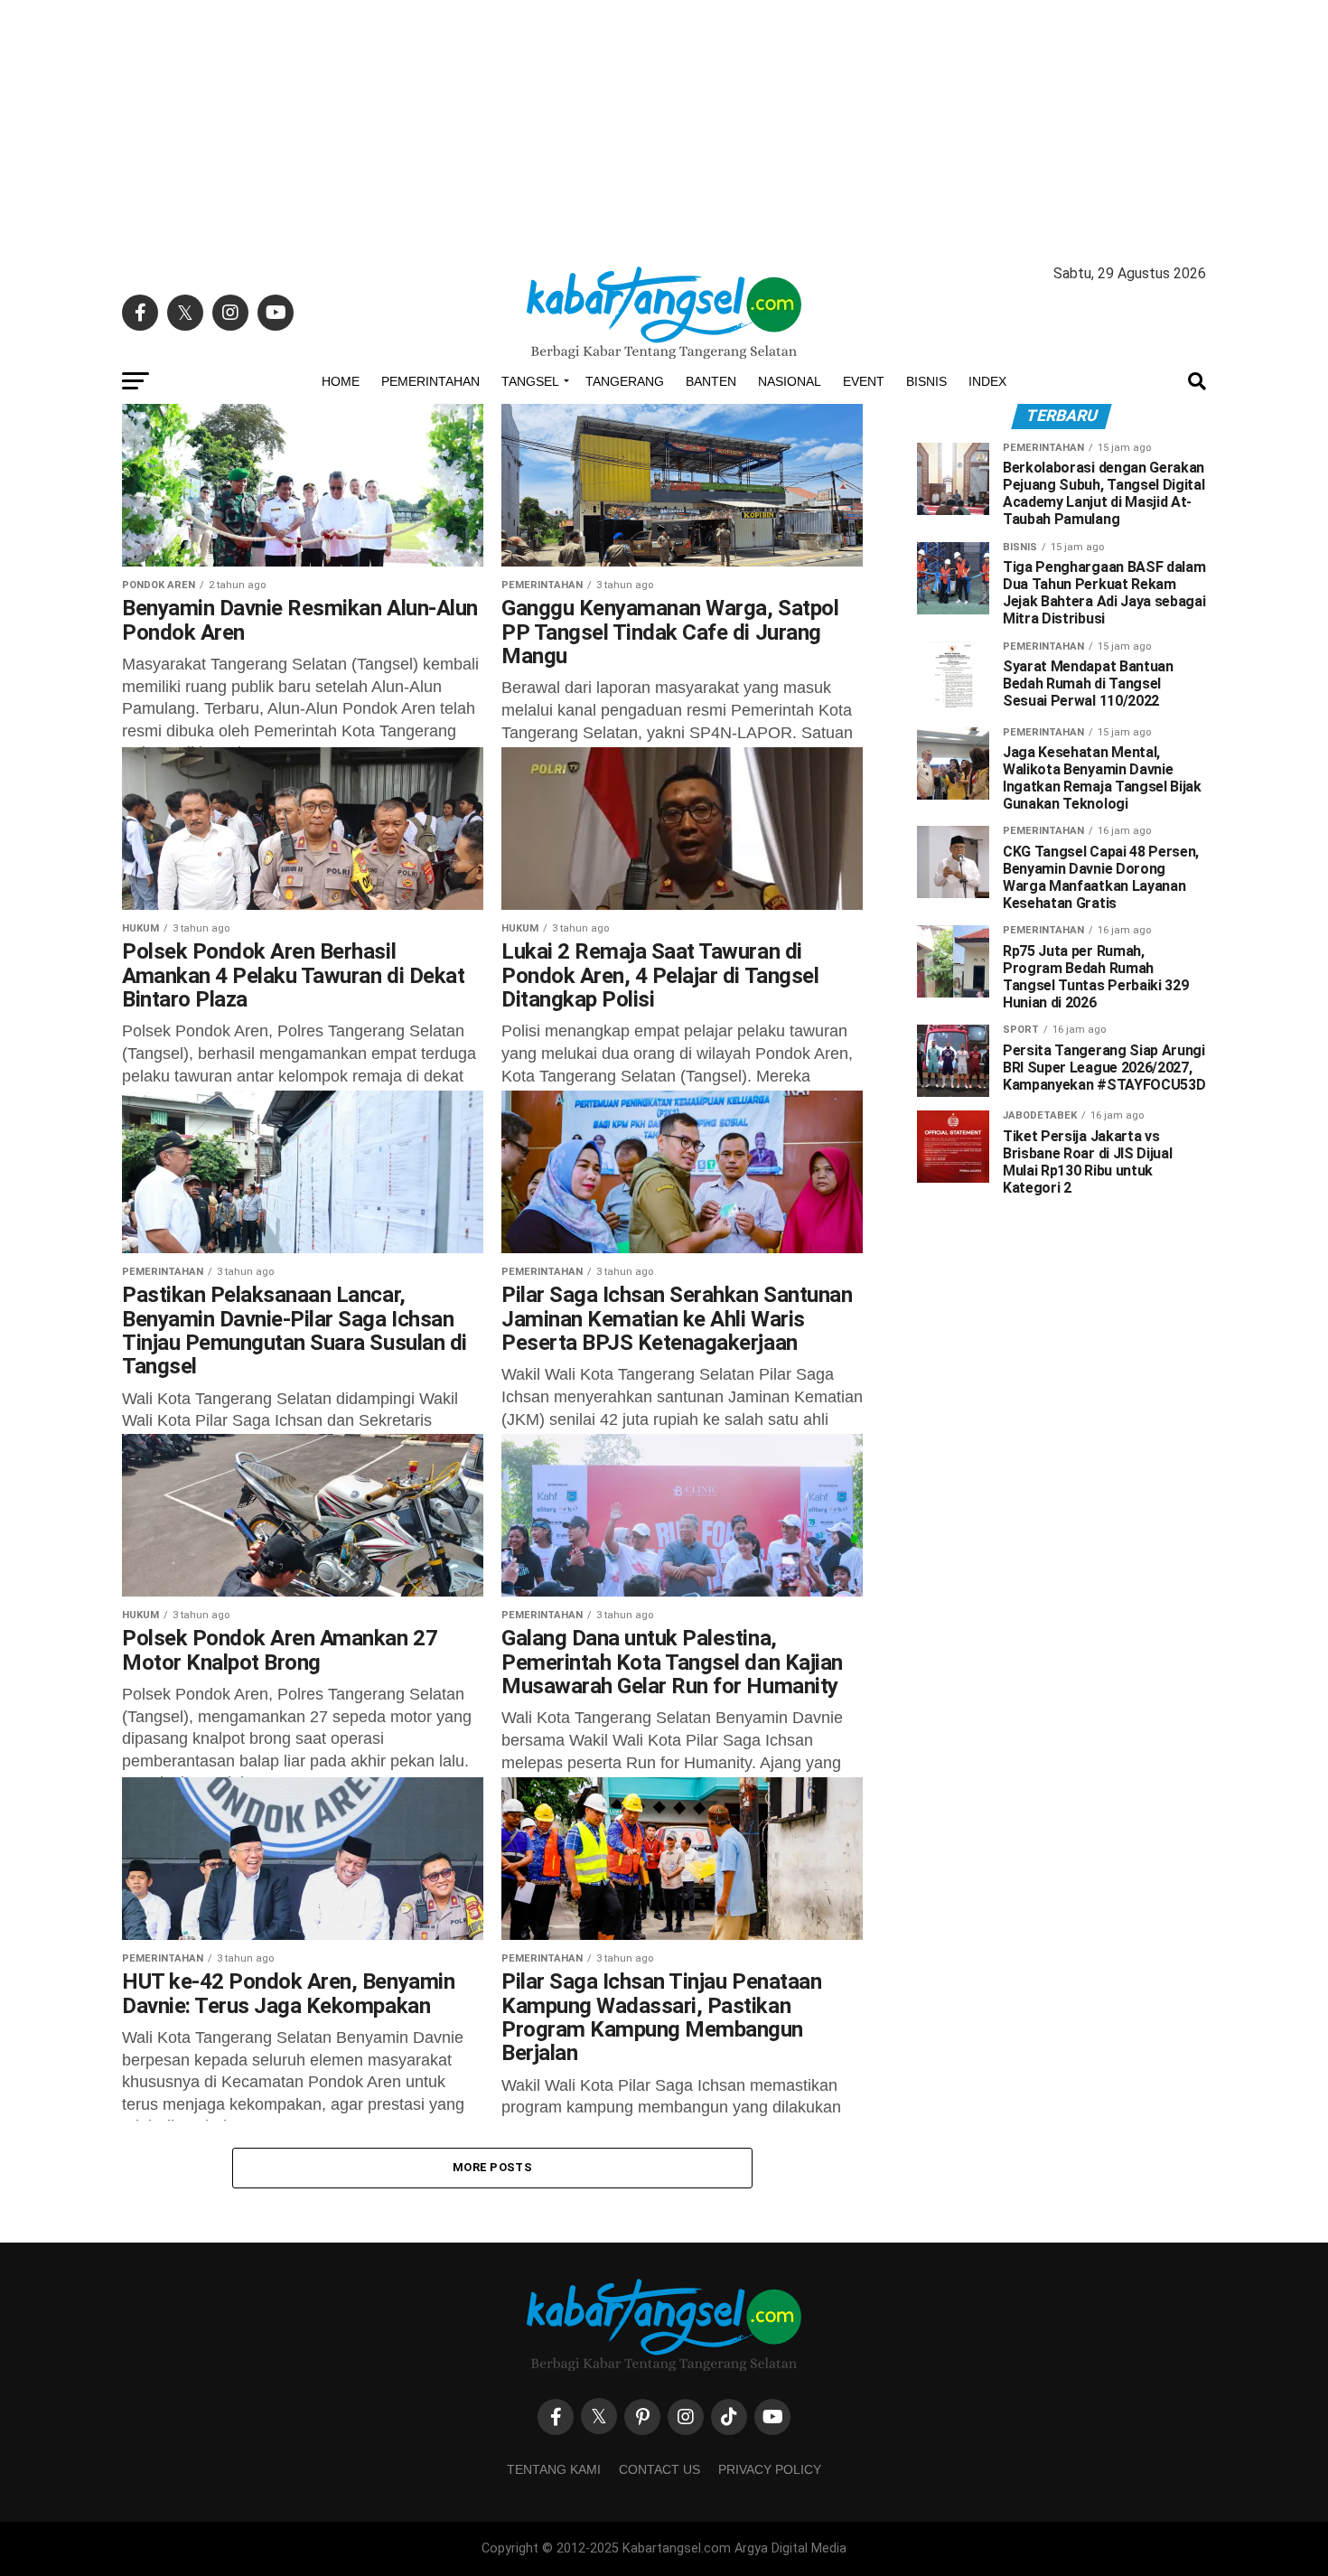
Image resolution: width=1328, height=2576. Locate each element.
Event (864, 381)
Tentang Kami (554, 2469)
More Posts (492, 2167)
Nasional (790, 381)
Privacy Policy (770, 2469)
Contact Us (659, 2469)
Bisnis (926, 381)
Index (987, 381)
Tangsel (530, 381)
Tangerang (625, 381)
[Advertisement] (664, 126)
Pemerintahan (430, 381)
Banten (711, 381)
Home (341, 381)
